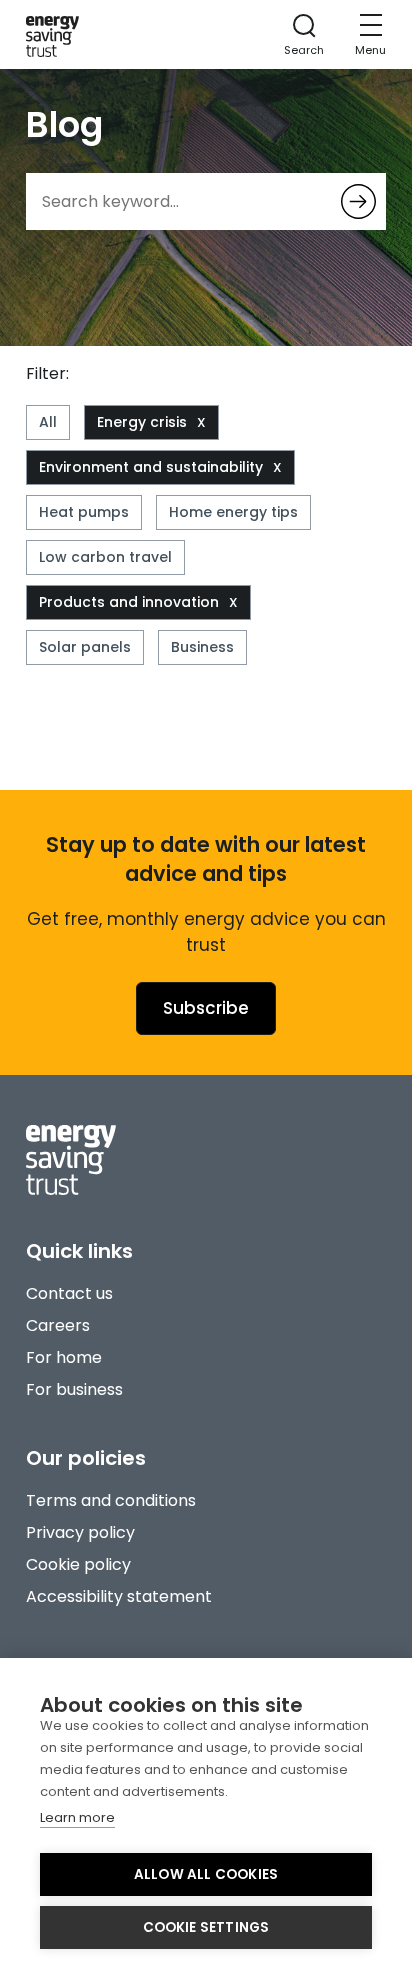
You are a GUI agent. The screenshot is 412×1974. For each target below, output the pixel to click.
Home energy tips (233, 512)
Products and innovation (129, 602)
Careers (58, 1325)
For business (74, 1389)
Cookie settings (206, 1927)
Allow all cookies (206, 1874)
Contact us (69, 1293)
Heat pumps (84, 512)
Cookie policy (78, 1564)
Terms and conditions (111, 1500)
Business (202, 647)
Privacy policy (80, 1532)
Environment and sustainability (151, 467)
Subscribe (206, 1008)
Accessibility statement (119, 1596)
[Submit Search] (358, 201)
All (48, 422)
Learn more (77, 1817)
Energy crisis (142, 422)
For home (64, 1357)
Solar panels (85, 647)
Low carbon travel (105, 557)
